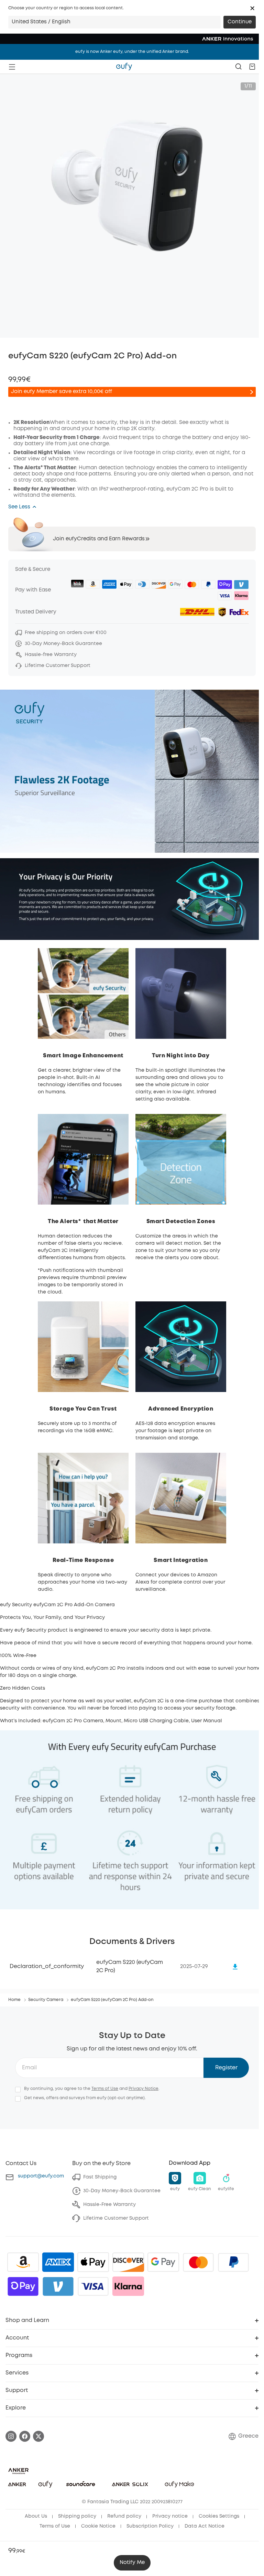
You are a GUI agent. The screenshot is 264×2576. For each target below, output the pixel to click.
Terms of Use (105, 2089)
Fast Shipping (100, 2177)
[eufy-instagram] (11, 2436)
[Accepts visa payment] (93, 2286)
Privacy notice (170, 2516)
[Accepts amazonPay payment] (23, 2262)
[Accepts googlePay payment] (163, 2262)
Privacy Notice (144, 2089)
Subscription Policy (150, 2526)
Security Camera (46, 2000)
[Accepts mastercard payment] (198, 2262)
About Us (36, 2516)
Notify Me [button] (132, 2563)
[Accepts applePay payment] (93, 2262)
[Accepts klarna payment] (128, 2286)
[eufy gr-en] (124, 67)
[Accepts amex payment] (58, 2262)
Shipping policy (77, 2516)
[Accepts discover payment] (128, 2262)
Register (226, 2068)
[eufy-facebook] (25, 2436)
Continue (240, 22)
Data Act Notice (205, 2526)
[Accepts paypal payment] (233, 2262)
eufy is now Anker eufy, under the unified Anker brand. (132, 52)
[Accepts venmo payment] (58, 2286)
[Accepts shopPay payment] (23, 2286)
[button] (252, 8)
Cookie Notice (98, 2526)
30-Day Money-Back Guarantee (122, 2191)
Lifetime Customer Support (116, 2218)
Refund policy (124, 2516)
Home (14, 2000)
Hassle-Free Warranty (109, 2205)
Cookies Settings (219, 2516)
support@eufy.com (41, 2176)
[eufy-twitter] (38, 2436)
